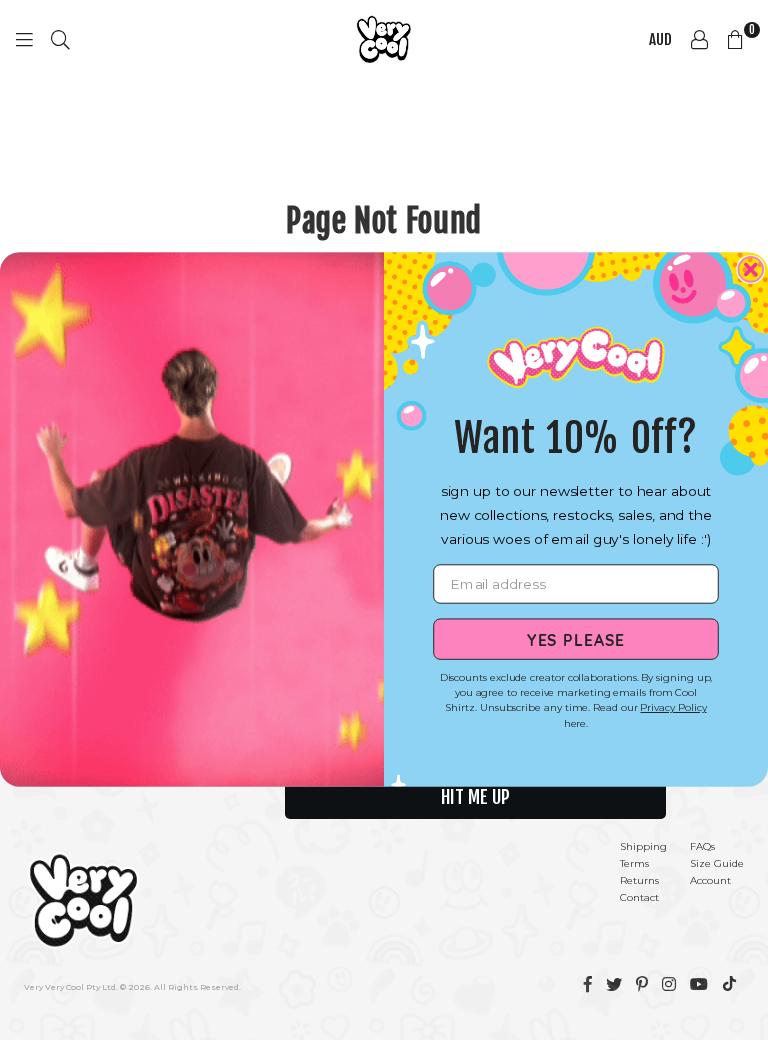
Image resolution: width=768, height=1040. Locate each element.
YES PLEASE (576, 639)
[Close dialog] (750, 270)
